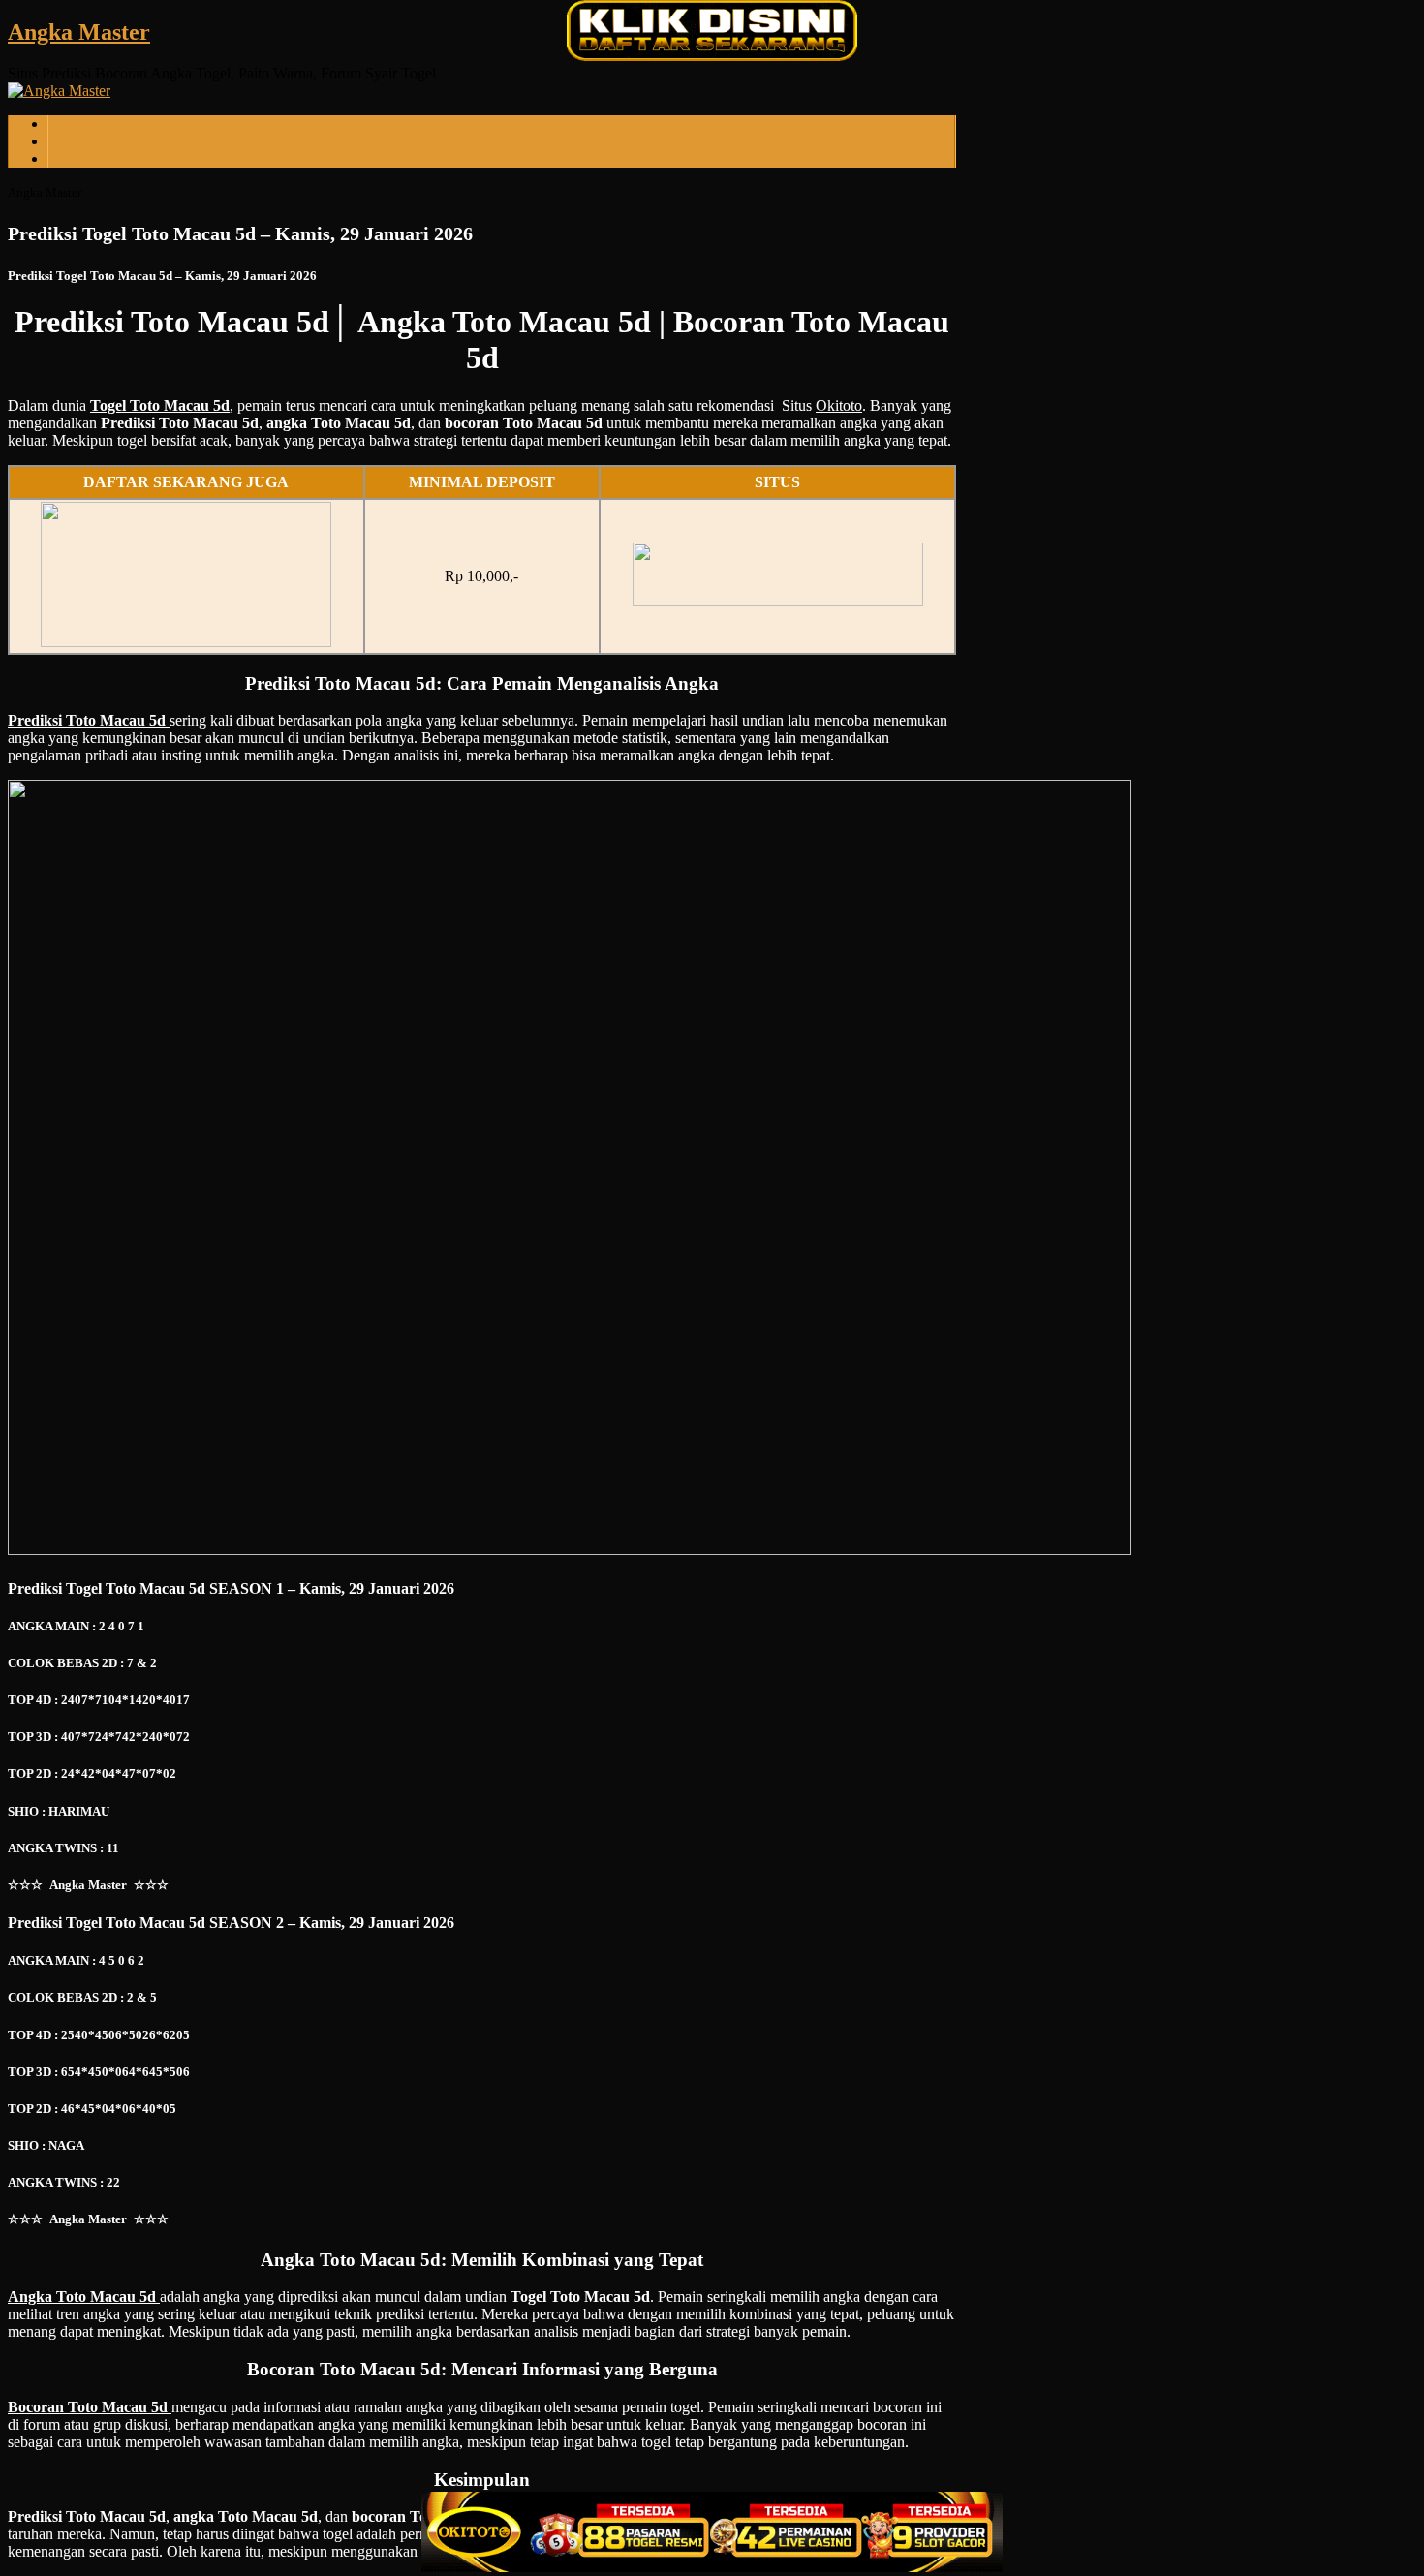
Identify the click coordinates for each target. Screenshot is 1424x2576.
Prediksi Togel (93, 141)
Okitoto (839, 405)
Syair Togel (84, 158)
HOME (72, 124)
